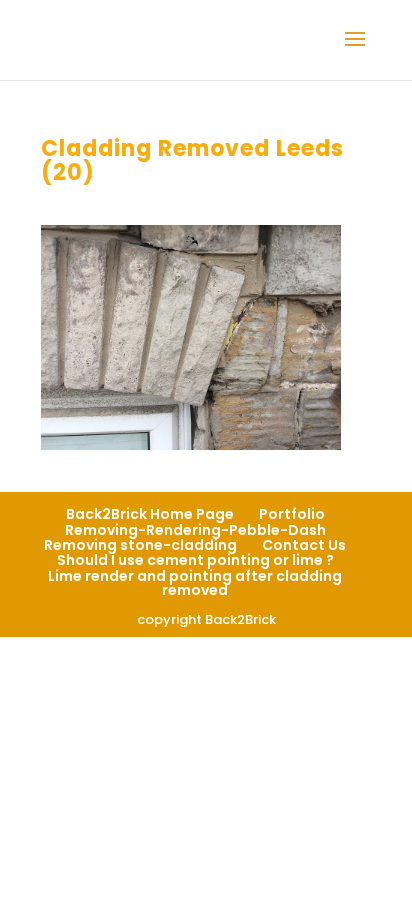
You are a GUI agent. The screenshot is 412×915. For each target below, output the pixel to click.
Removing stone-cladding (140, 545)
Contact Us (304, 545)
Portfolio (292, 514)
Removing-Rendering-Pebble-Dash (195, 530)
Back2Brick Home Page (150, 514)
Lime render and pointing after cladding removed (195, 583)
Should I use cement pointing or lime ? (195, 560)
